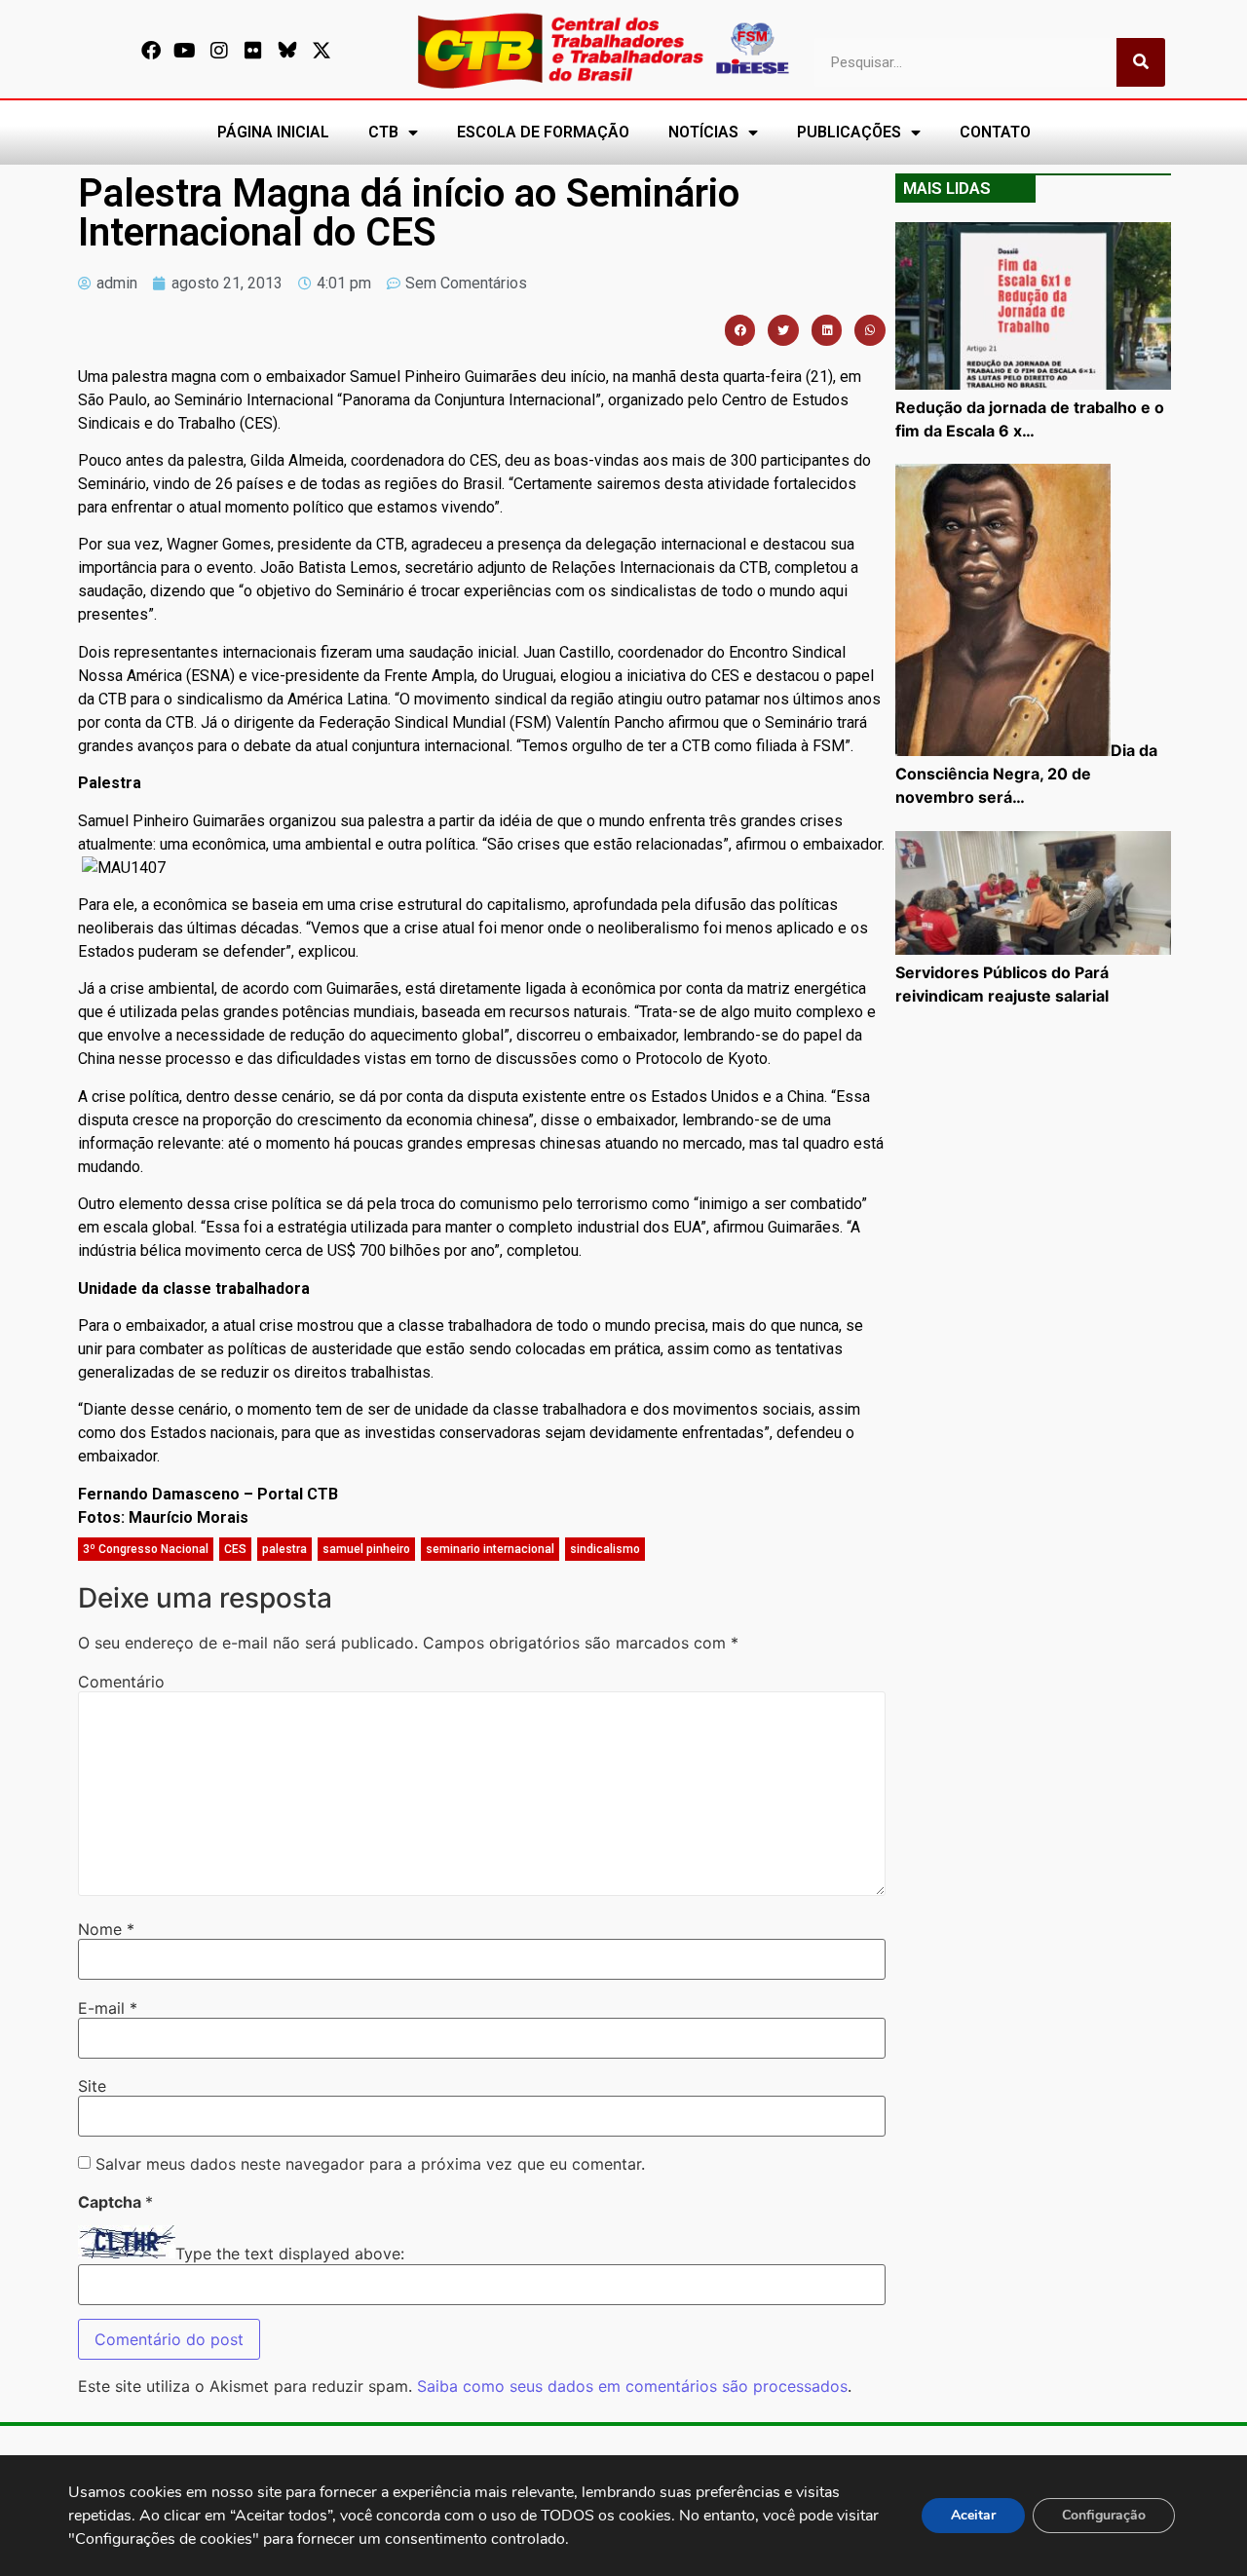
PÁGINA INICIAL (273, 132)
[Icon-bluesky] (287, 51)
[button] (740, 330)
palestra (284, 1549)
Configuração (1104, 2515)
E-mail (108, 2008)
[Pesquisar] (1141, 62)
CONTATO (995, 132)
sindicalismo (605, 1549)
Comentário (121, 1682)
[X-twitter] (321, 51)
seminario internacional (490, 1549)
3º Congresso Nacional (146, 1549)
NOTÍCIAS (703, 132)
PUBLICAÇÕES (849, 132)
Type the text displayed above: (290, 2254)
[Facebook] (151, 51)
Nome (106, 1929)
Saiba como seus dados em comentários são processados (632, 2386)
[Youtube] (185, 51)
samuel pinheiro (366, 1549)
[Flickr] (253, 51)
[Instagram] (219, 51)
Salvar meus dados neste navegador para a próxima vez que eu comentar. (370, 2164)
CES (235, 1549)
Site (92, 2086)
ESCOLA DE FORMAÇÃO (543, 132)
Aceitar (973, 2515)
